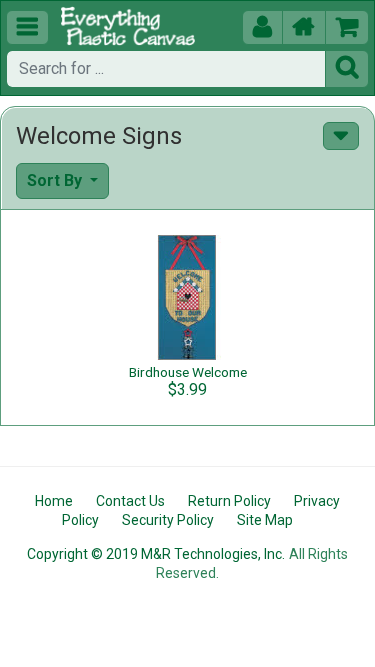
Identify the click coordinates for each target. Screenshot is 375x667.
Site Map (265, 520)
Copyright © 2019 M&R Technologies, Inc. (156, 554)
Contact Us (130, 501)
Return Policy (229, 501)
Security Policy (168, 520)
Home (54, 501)
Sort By (56, 180)
